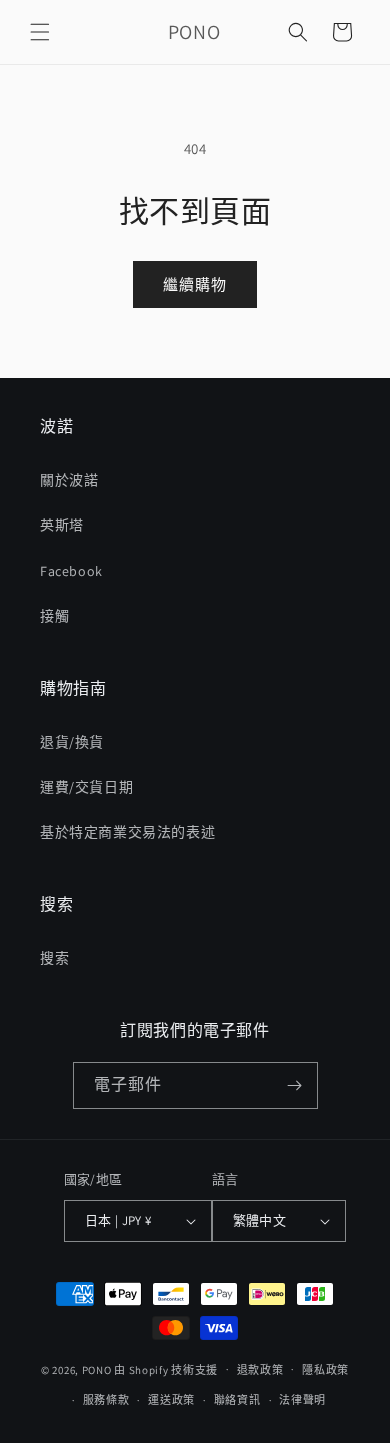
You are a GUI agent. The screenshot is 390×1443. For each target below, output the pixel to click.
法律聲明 (302, 1400)
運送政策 (171, 1400)
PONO (97, 1369)
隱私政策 (325, 1370)
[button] (40, 32)
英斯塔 (62, 525)
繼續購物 (195, 284)
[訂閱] (295, 1085)
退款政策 (260, 1370)
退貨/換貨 (72, 742)
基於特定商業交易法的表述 (127, 832)
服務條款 (106, 1400)
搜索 (54, 958)
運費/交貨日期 (86, 787)
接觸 (54, 616)
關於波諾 (69, 480)
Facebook (71, 571)
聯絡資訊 (237, 1400)
